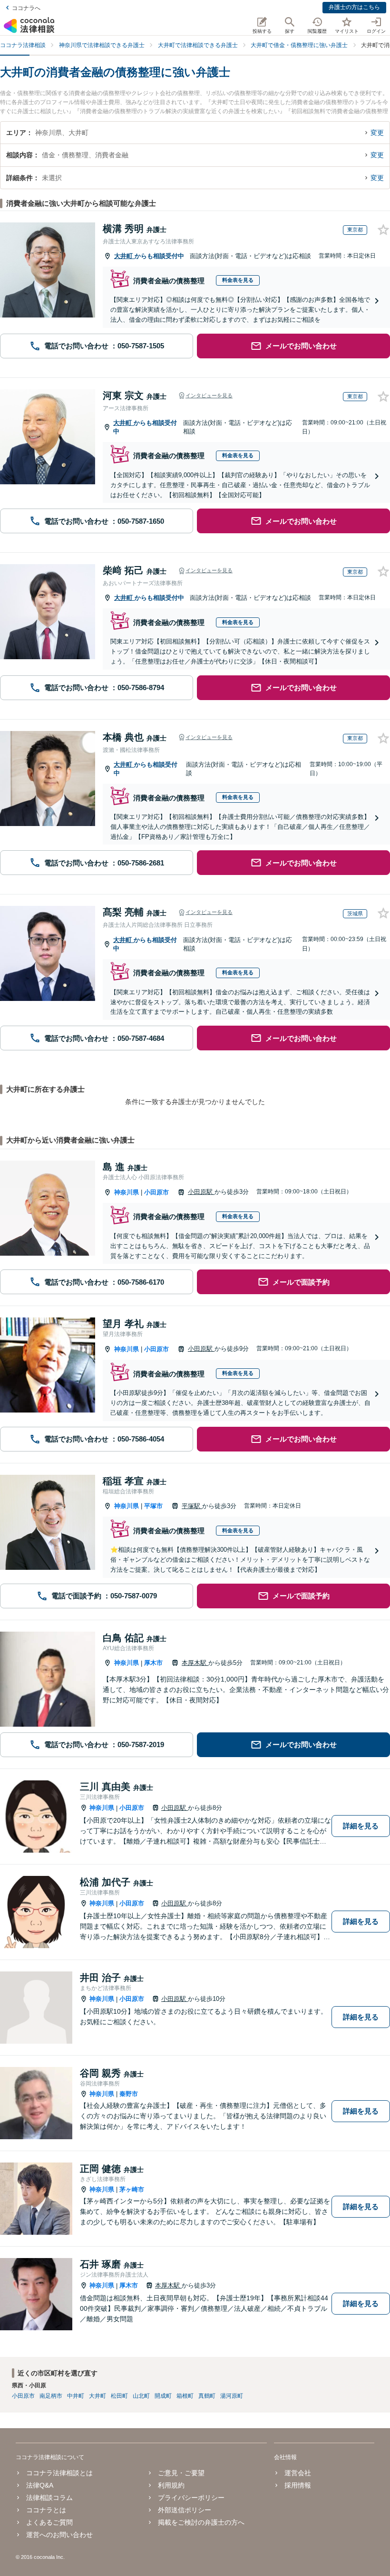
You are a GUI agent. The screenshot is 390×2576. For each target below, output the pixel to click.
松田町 (119, 2396)
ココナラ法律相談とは (59, 2473)
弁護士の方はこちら (354, 7)
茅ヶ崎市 (132, 2189)
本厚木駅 (195, 1663)
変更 (377, 133)
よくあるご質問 (49, 2522)
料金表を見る (238, 280)
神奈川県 (127, 1192)
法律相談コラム (49, 2498)
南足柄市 (51, 2396)
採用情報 (298, 2485)
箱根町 (185, 2396)
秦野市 (129, 2094)
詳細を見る (361, 1826)
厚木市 (153, 1663)
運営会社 (298, 2473)
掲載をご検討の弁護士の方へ (201, 2522)
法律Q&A (40, 2485)
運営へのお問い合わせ (59, 2535)
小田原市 (156, 1192)
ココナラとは (46, 2510)
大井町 (124, 256)
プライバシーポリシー (191, 2498)
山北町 (141, 2396)
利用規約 (171, 2485)
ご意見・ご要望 (181, 2473)
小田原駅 (201, 1192)
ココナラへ (26, 8)
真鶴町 (207, 2396)
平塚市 (153, 1506)
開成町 (163, 2396)
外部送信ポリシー (185, 2510)
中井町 (76, 2396)
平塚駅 (192, 1506)
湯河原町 (232, 2396)
